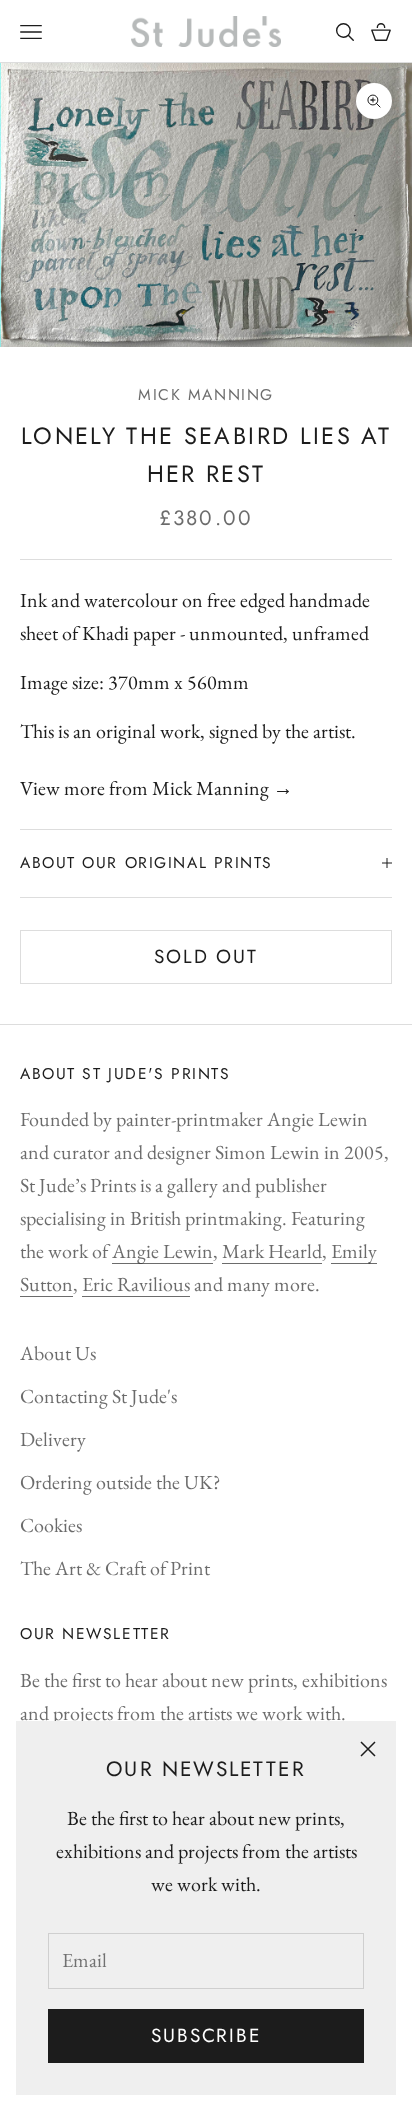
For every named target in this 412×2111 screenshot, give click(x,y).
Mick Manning (206, 394)
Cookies (51, 1525)
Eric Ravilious (136, 1284)
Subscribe (206, 2035)
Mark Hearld (272, 1251)
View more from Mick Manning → (156, 788)
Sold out (206, 956)
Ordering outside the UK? (120, 1482)
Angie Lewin (162, 1251)
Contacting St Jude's (98, 1396)
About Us (58, 1353)
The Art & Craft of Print (115, 1568)
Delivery (53, 1439)
